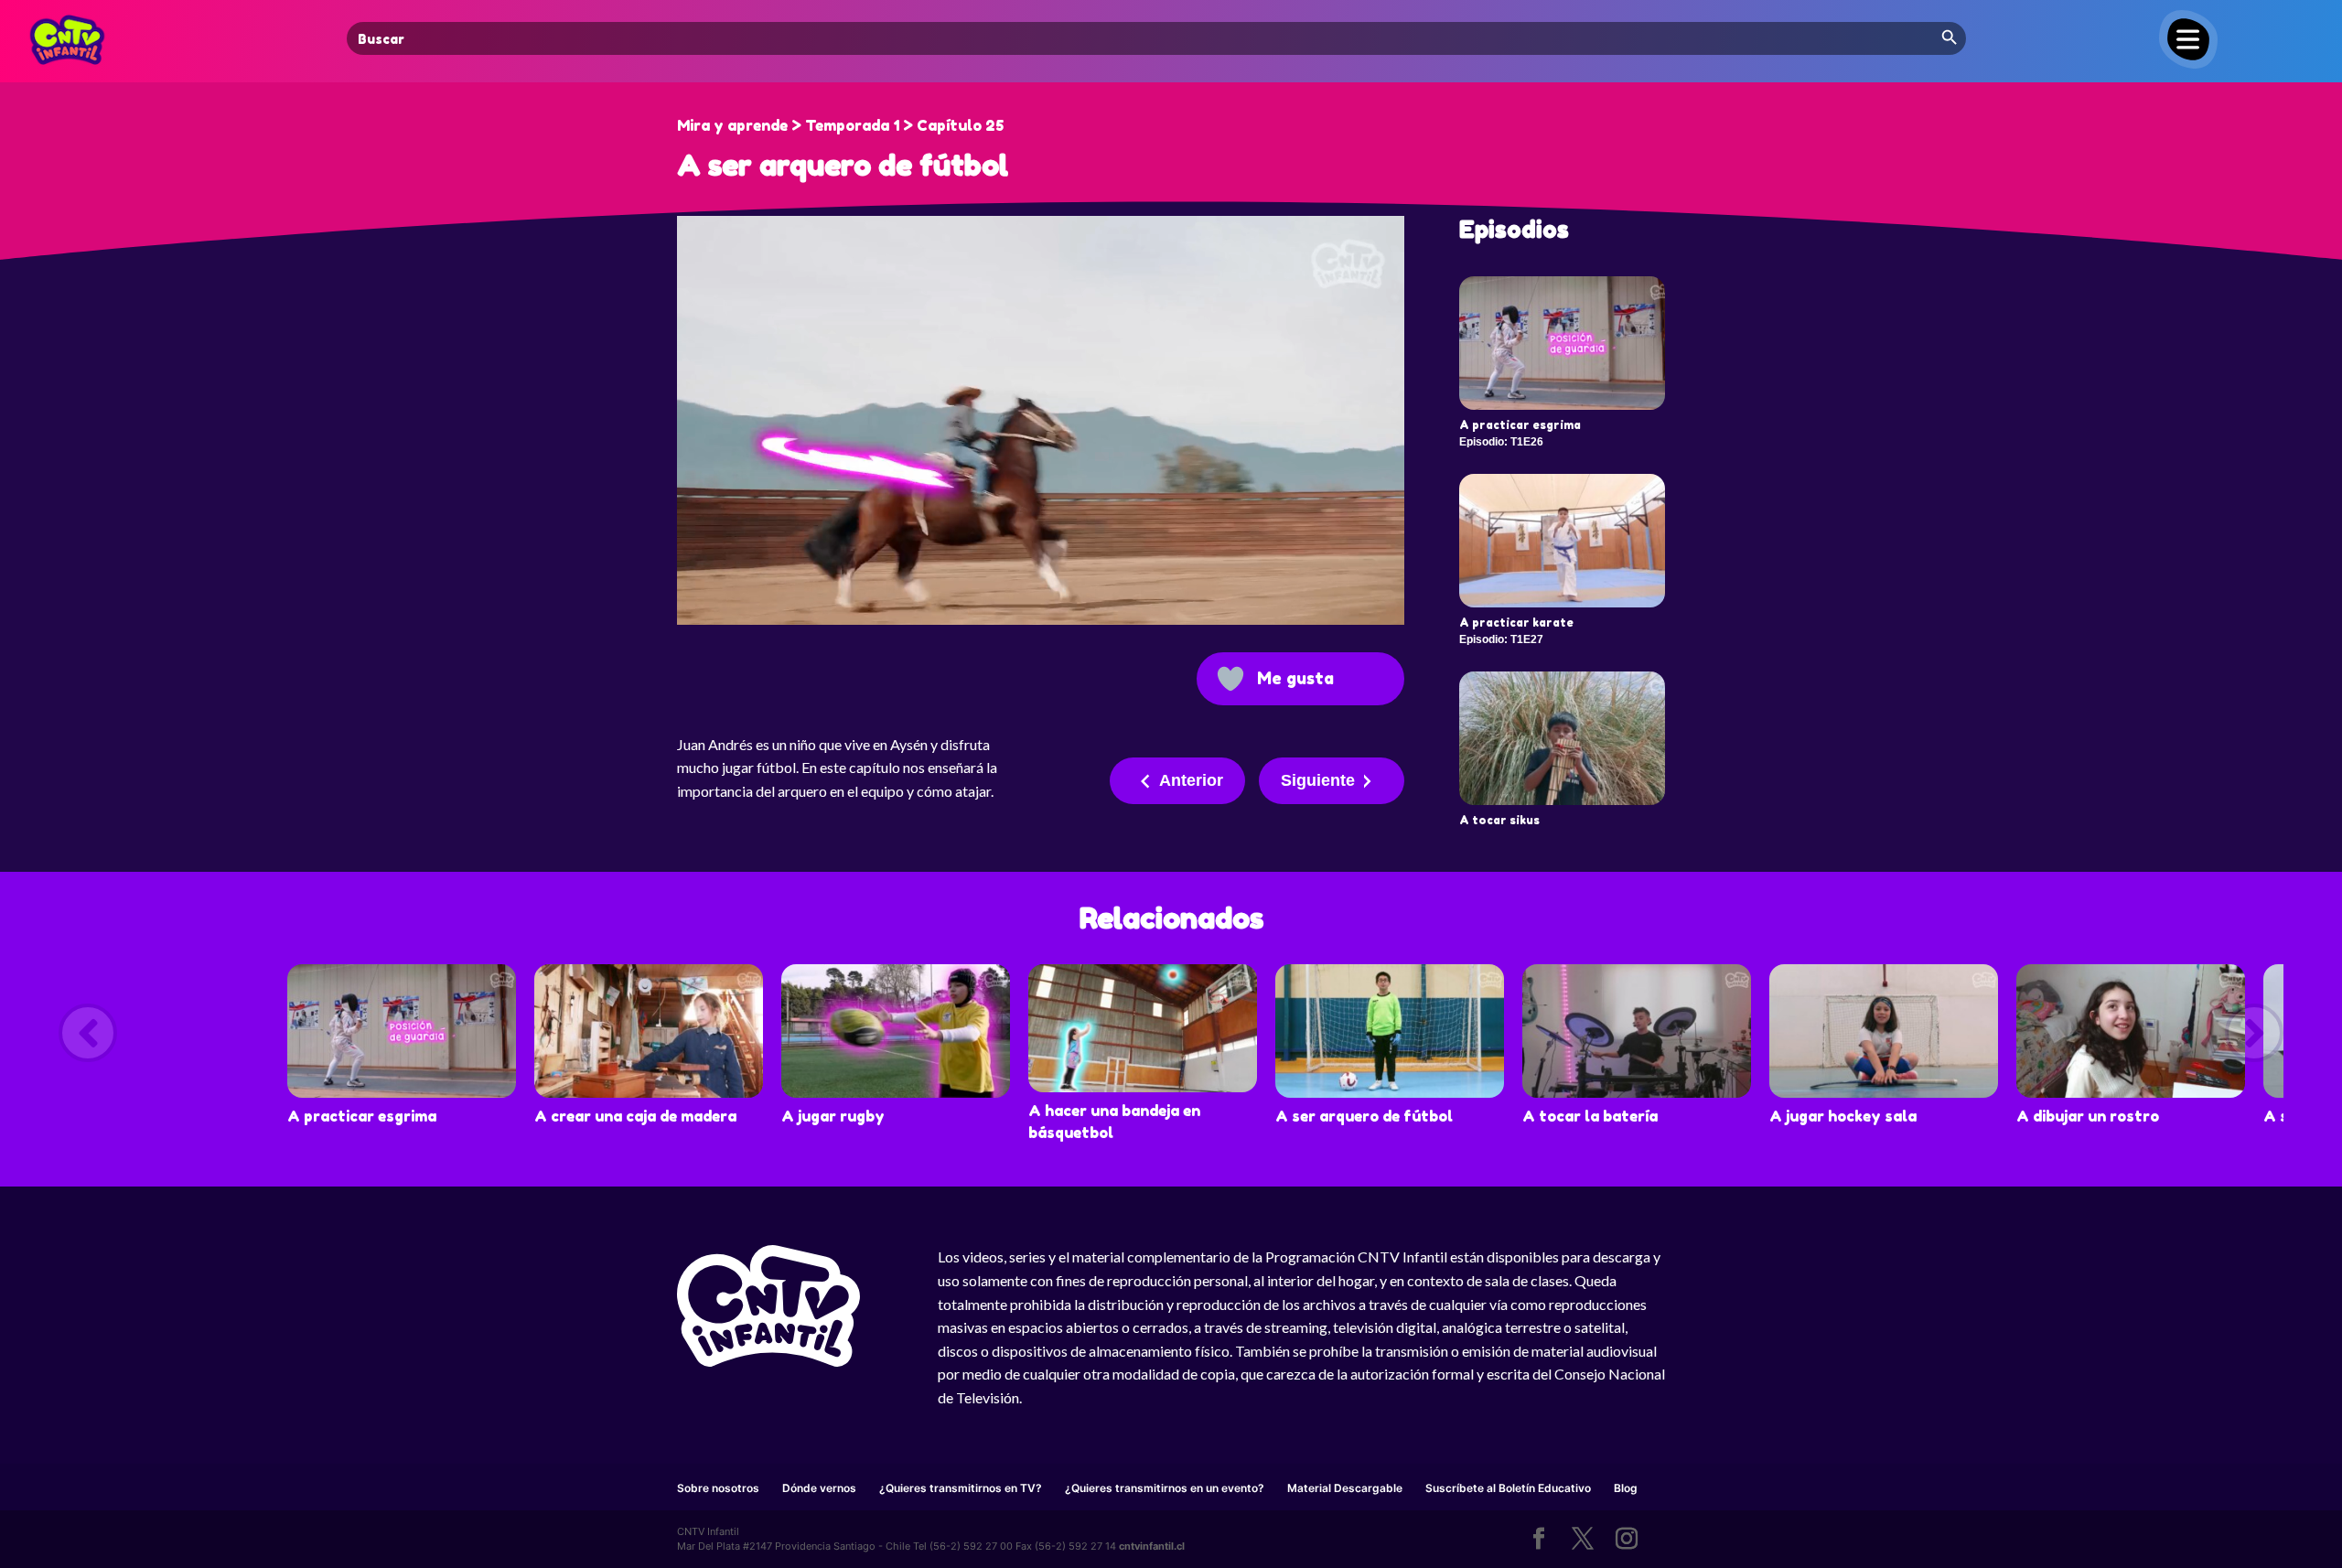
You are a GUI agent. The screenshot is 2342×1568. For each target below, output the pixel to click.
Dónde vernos (819, 1488)
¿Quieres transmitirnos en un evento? (1165, 1488)
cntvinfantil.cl (1152, 1546)
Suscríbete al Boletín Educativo (1508, 1488)
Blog (1626, 1488)
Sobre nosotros (718, 1488)
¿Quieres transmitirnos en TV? (961, 1488)
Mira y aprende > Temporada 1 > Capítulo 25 (840, 125)
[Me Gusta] (1230, 679)
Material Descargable (1345, 1488)
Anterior (1191, 780)
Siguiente (1318, 780)
